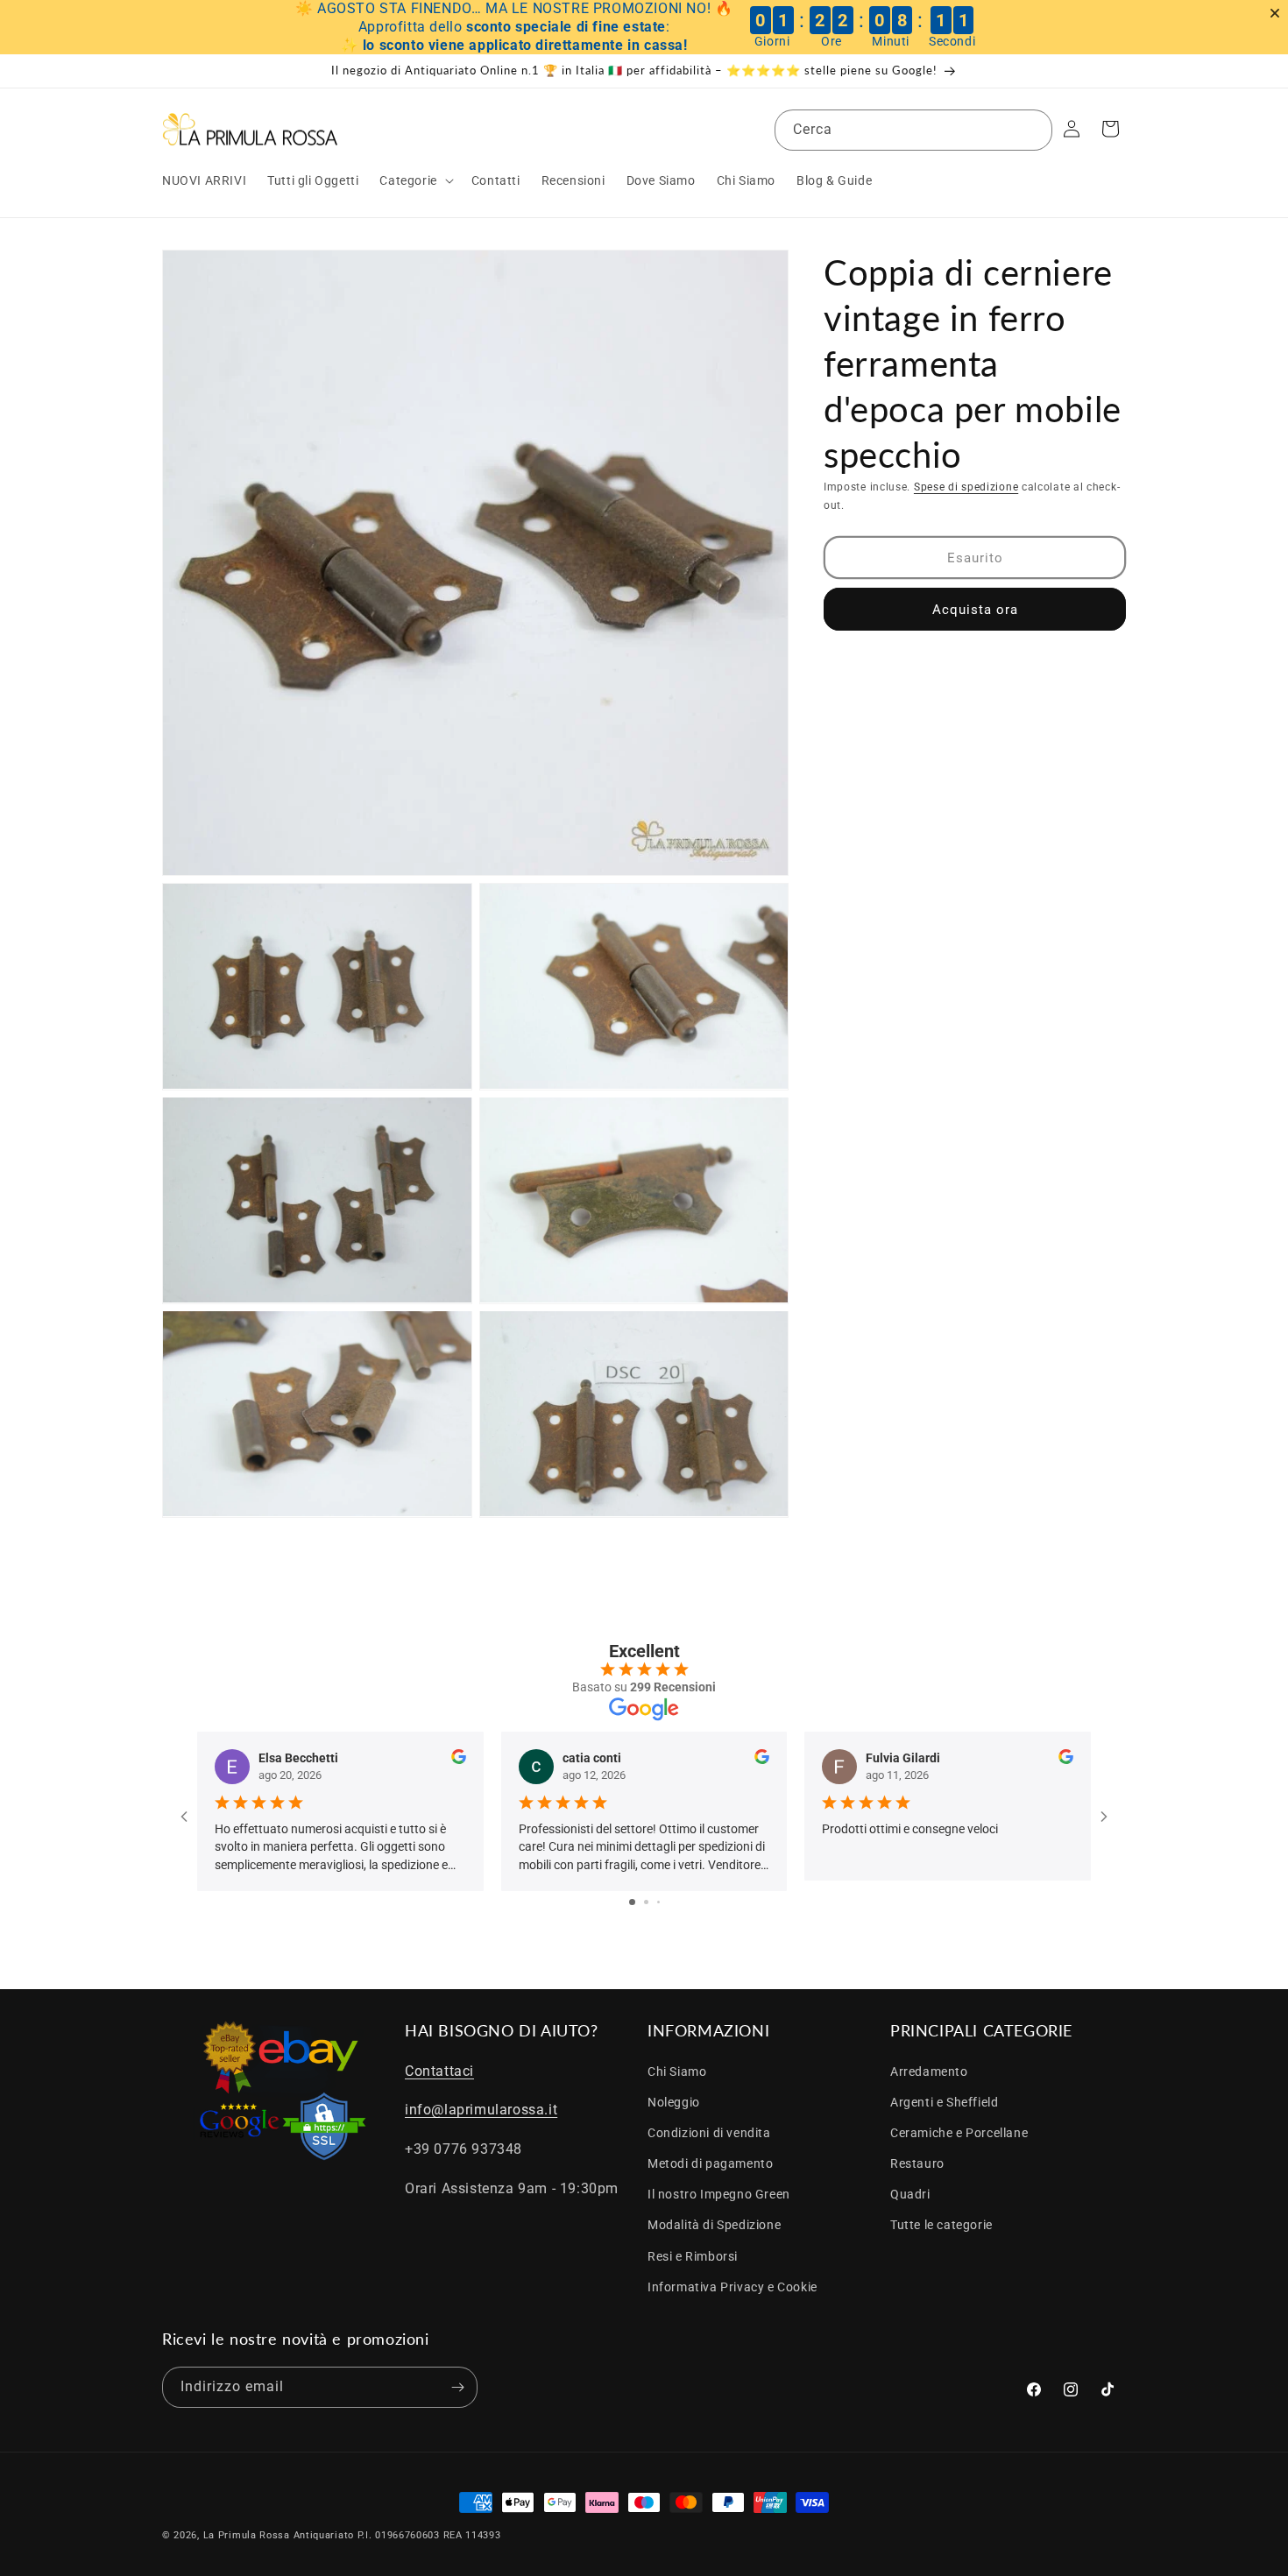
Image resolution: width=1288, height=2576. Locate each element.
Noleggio (674, 2102)
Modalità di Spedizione (714, 2225)
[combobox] (913, 130)
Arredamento (929, 2071)
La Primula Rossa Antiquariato (279, 2535)
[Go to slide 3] (658, 1902)
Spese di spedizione (966, 487)
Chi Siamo (677, 2071)
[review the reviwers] (459, 1760)
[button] (414, 180)
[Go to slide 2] (646, 1902)
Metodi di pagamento (710, 2163)
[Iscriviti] (457, 2387)
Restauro (917, 2163)
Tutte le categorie (941, 2225)
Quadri (910, 2194)
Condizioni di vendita (709, 2133)
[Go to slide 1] (632, 1902)
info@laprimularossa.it (481, 2110)
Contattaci (439, 2071)
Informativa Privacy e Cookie (732, 2287)
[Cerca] (1032, 130)
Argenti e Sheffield (944, 2102)
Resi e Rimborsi (693, 2256)
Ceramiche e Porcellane (959, 2133)
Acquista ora (975, 609)
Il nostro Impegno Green (719, 2194)
